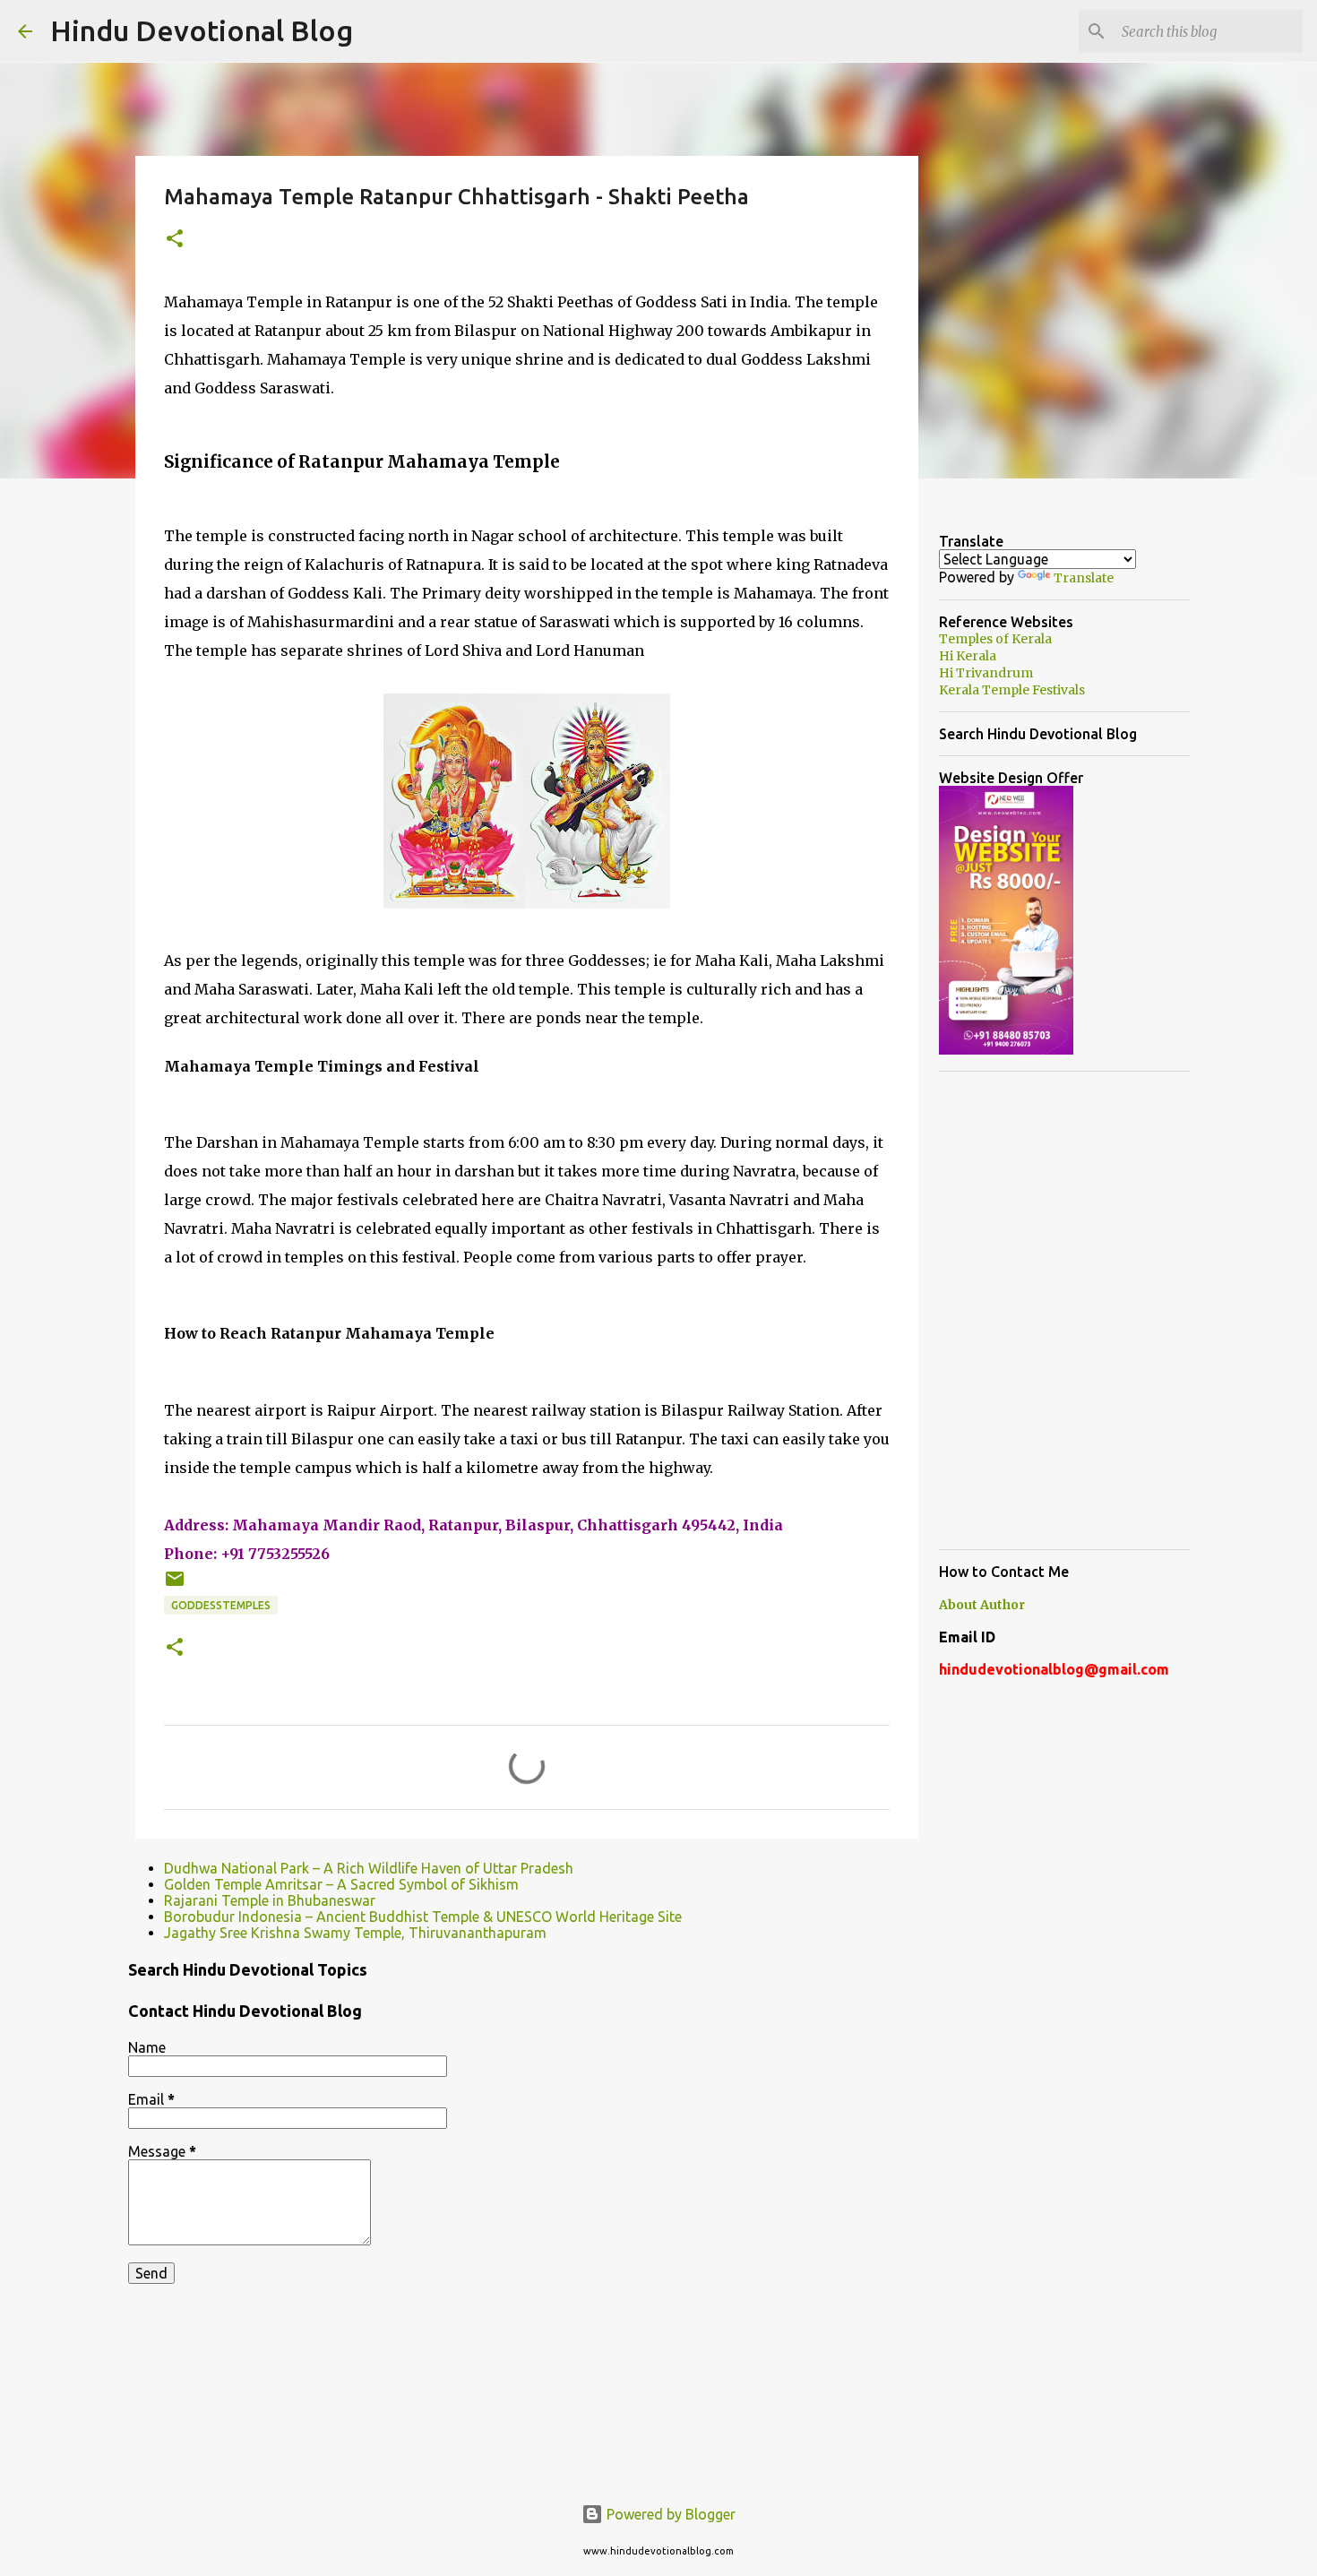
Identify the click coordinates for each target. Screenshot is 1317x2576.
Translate (1084, 578)
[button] (175, 240)
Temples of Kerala (995, 639)
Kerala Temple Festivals (1012, 690)
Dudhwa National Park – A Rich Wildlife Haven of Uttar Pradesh (369, 1868)
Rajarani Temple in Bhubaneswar (270, 1900)
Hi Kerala (968, 656)
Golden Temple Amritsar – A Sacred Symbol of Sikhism (341, 1884)
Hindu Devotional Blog (202, 30)
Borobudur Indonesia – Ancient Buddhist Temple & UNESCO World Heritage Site (423, 1917)
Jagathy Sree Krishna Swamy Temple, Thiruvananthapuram (355, 1933)
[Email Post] (175, 1585)
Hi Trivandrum (986, 673)
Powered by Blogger (669, 2514)
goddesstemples (221, 1605)
